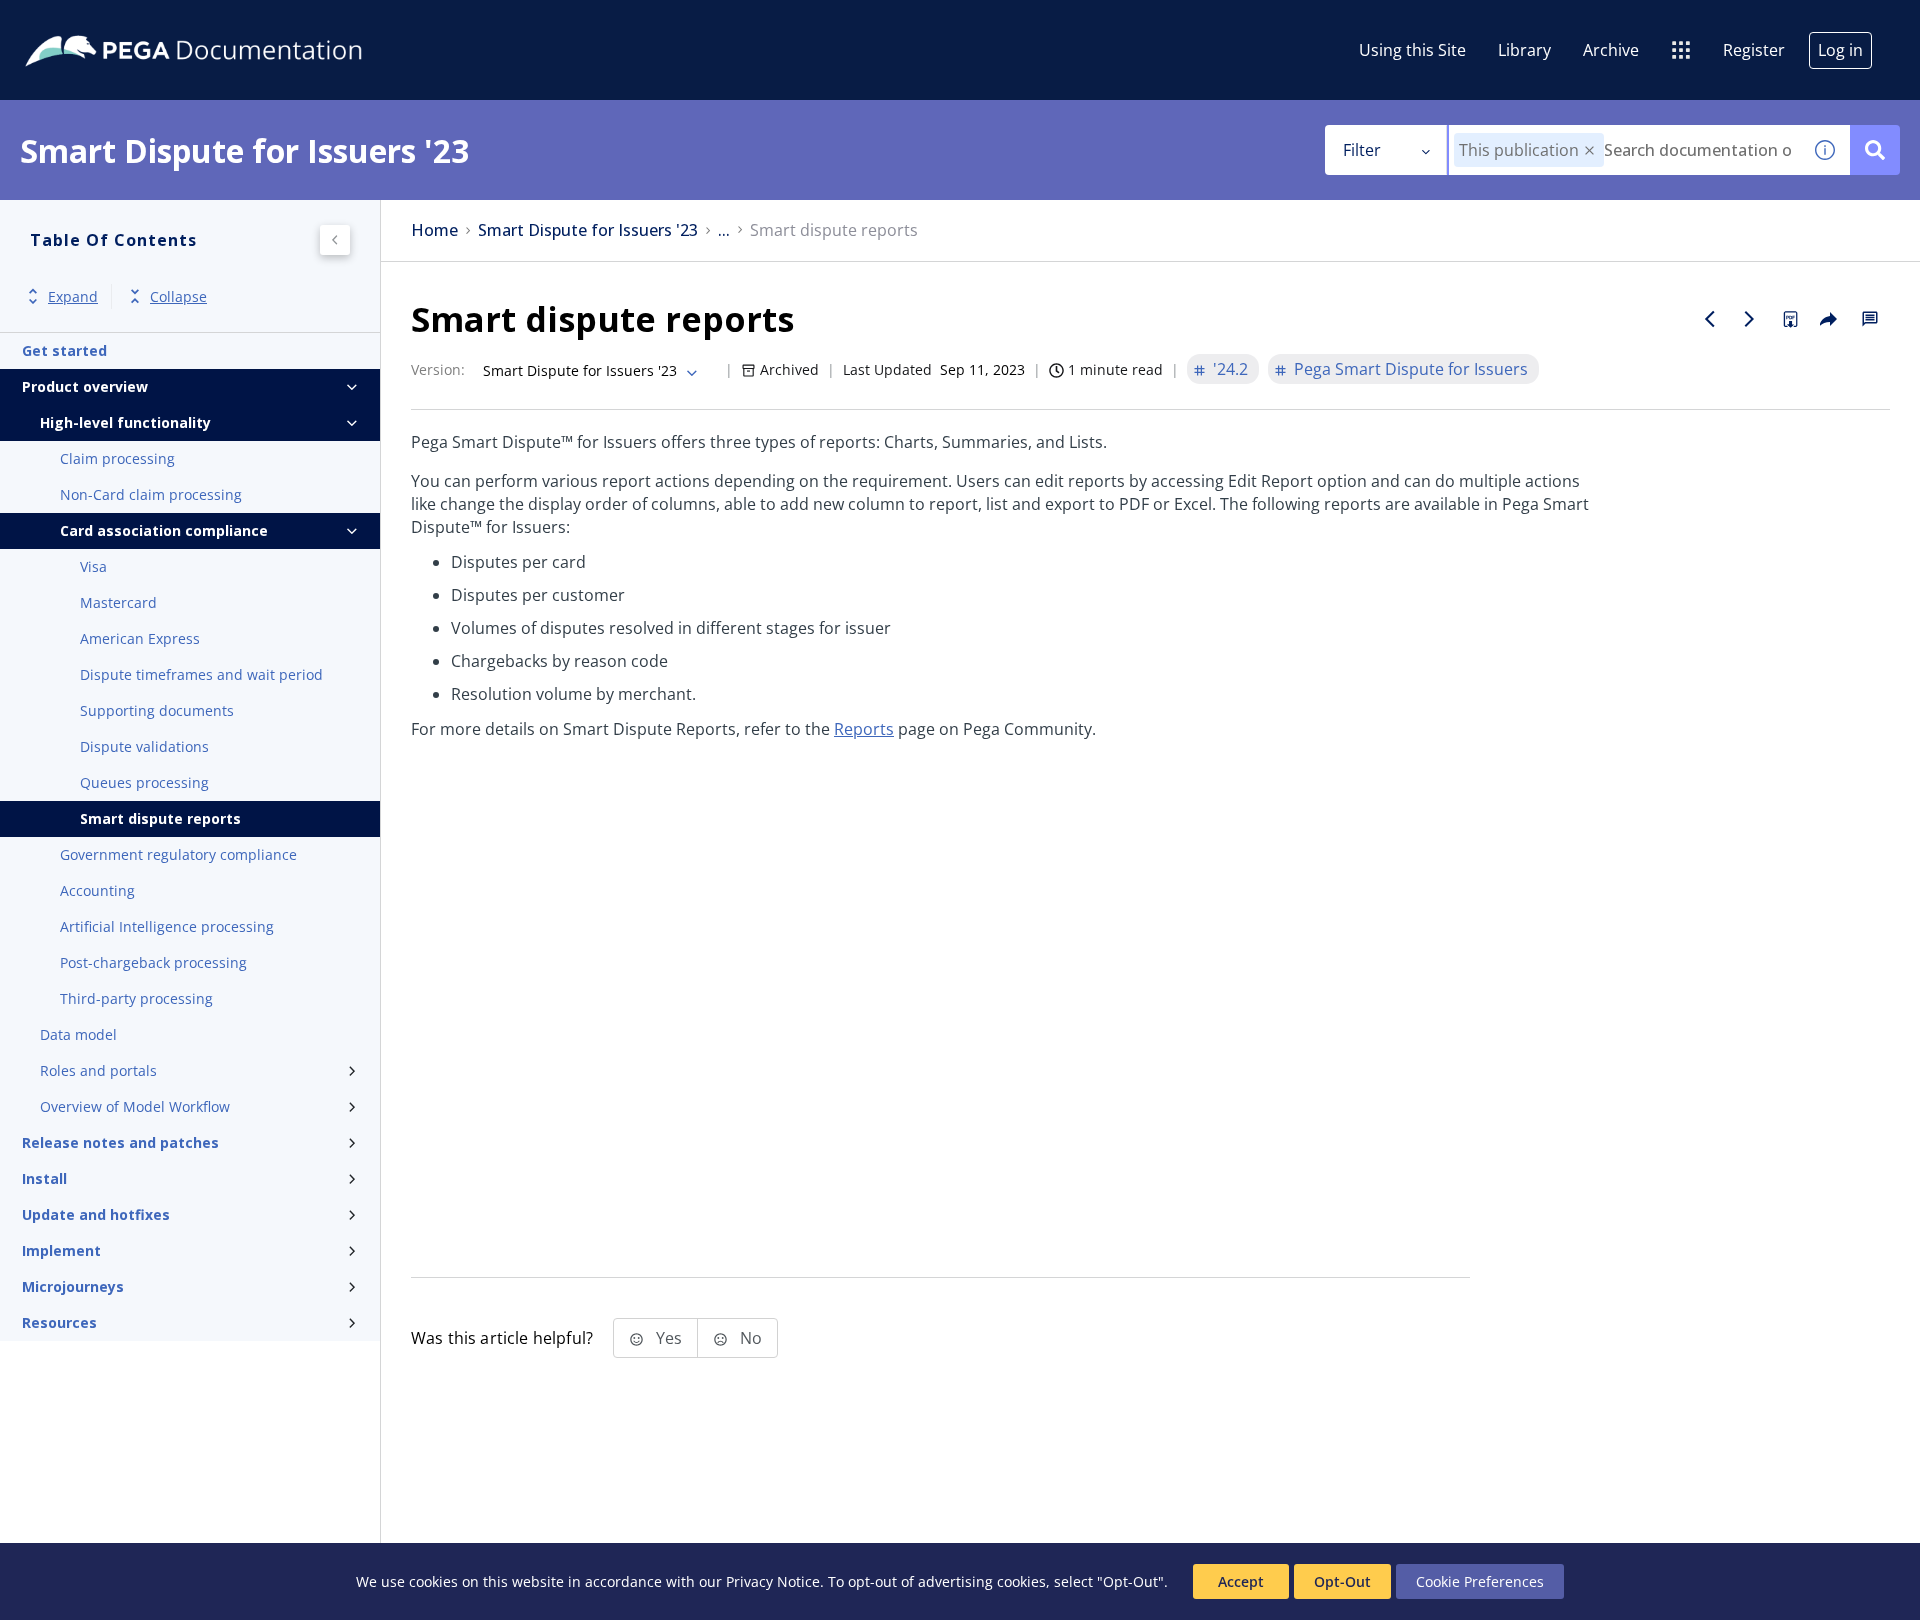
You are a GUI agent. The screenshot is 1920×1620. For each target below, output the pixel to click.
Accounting (97, 890)
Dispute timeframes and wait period (201, 674)
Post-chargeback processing (153, 962)
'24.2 (1230, 369)
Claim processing (117, 458)
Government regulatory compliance (178, 854)
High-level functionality (125, 422)
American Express (140, 638)
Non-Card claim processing (151, 494)
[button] (1589, 150)
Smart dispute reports (160, 818)
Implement (61, 1250)
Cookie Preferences (1480, 1581)
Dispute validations (144, 746)
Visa (93, 566)
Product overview (85, 386)
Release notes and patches (120, 1142)
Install (44, 1178)
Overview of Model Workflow (135, 1106)
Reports (864, 729)
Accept (1241, 1581)
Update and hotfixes (96, 1214)
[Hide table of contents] (335, 240)
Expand (73, 296)
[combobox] (1624, 150)
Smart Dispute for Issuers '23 (588, 230)
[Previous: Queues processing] (1710, 319)
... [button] (724, 230)
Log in (1840, 50)
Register (1754, 50)
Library (1524, 50)
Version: (438, 369)
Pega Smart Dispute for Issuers (1411, 369)
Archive (1611, 50)
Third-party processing (136, 998)
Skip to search (242, 23)
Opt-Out (1342, 1581)
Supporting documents (157, 710)
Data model (78, 1034)
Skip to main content (89, 23)
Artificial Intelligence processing (167, 926)
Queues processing (144, 782)
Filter (1362, 150)
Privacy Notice (773, 1581)
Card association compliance (164, 530)
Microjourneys (73, 1286)
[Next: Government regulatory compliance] (1750, 319)
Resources (59, 1322)
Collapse (178, 296)
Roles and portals (98, 1070)
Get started (64, 350)
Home (434, 230)
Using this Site (1412, 50)
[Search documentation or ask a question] (1875, 150)
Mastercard (118, 602)
